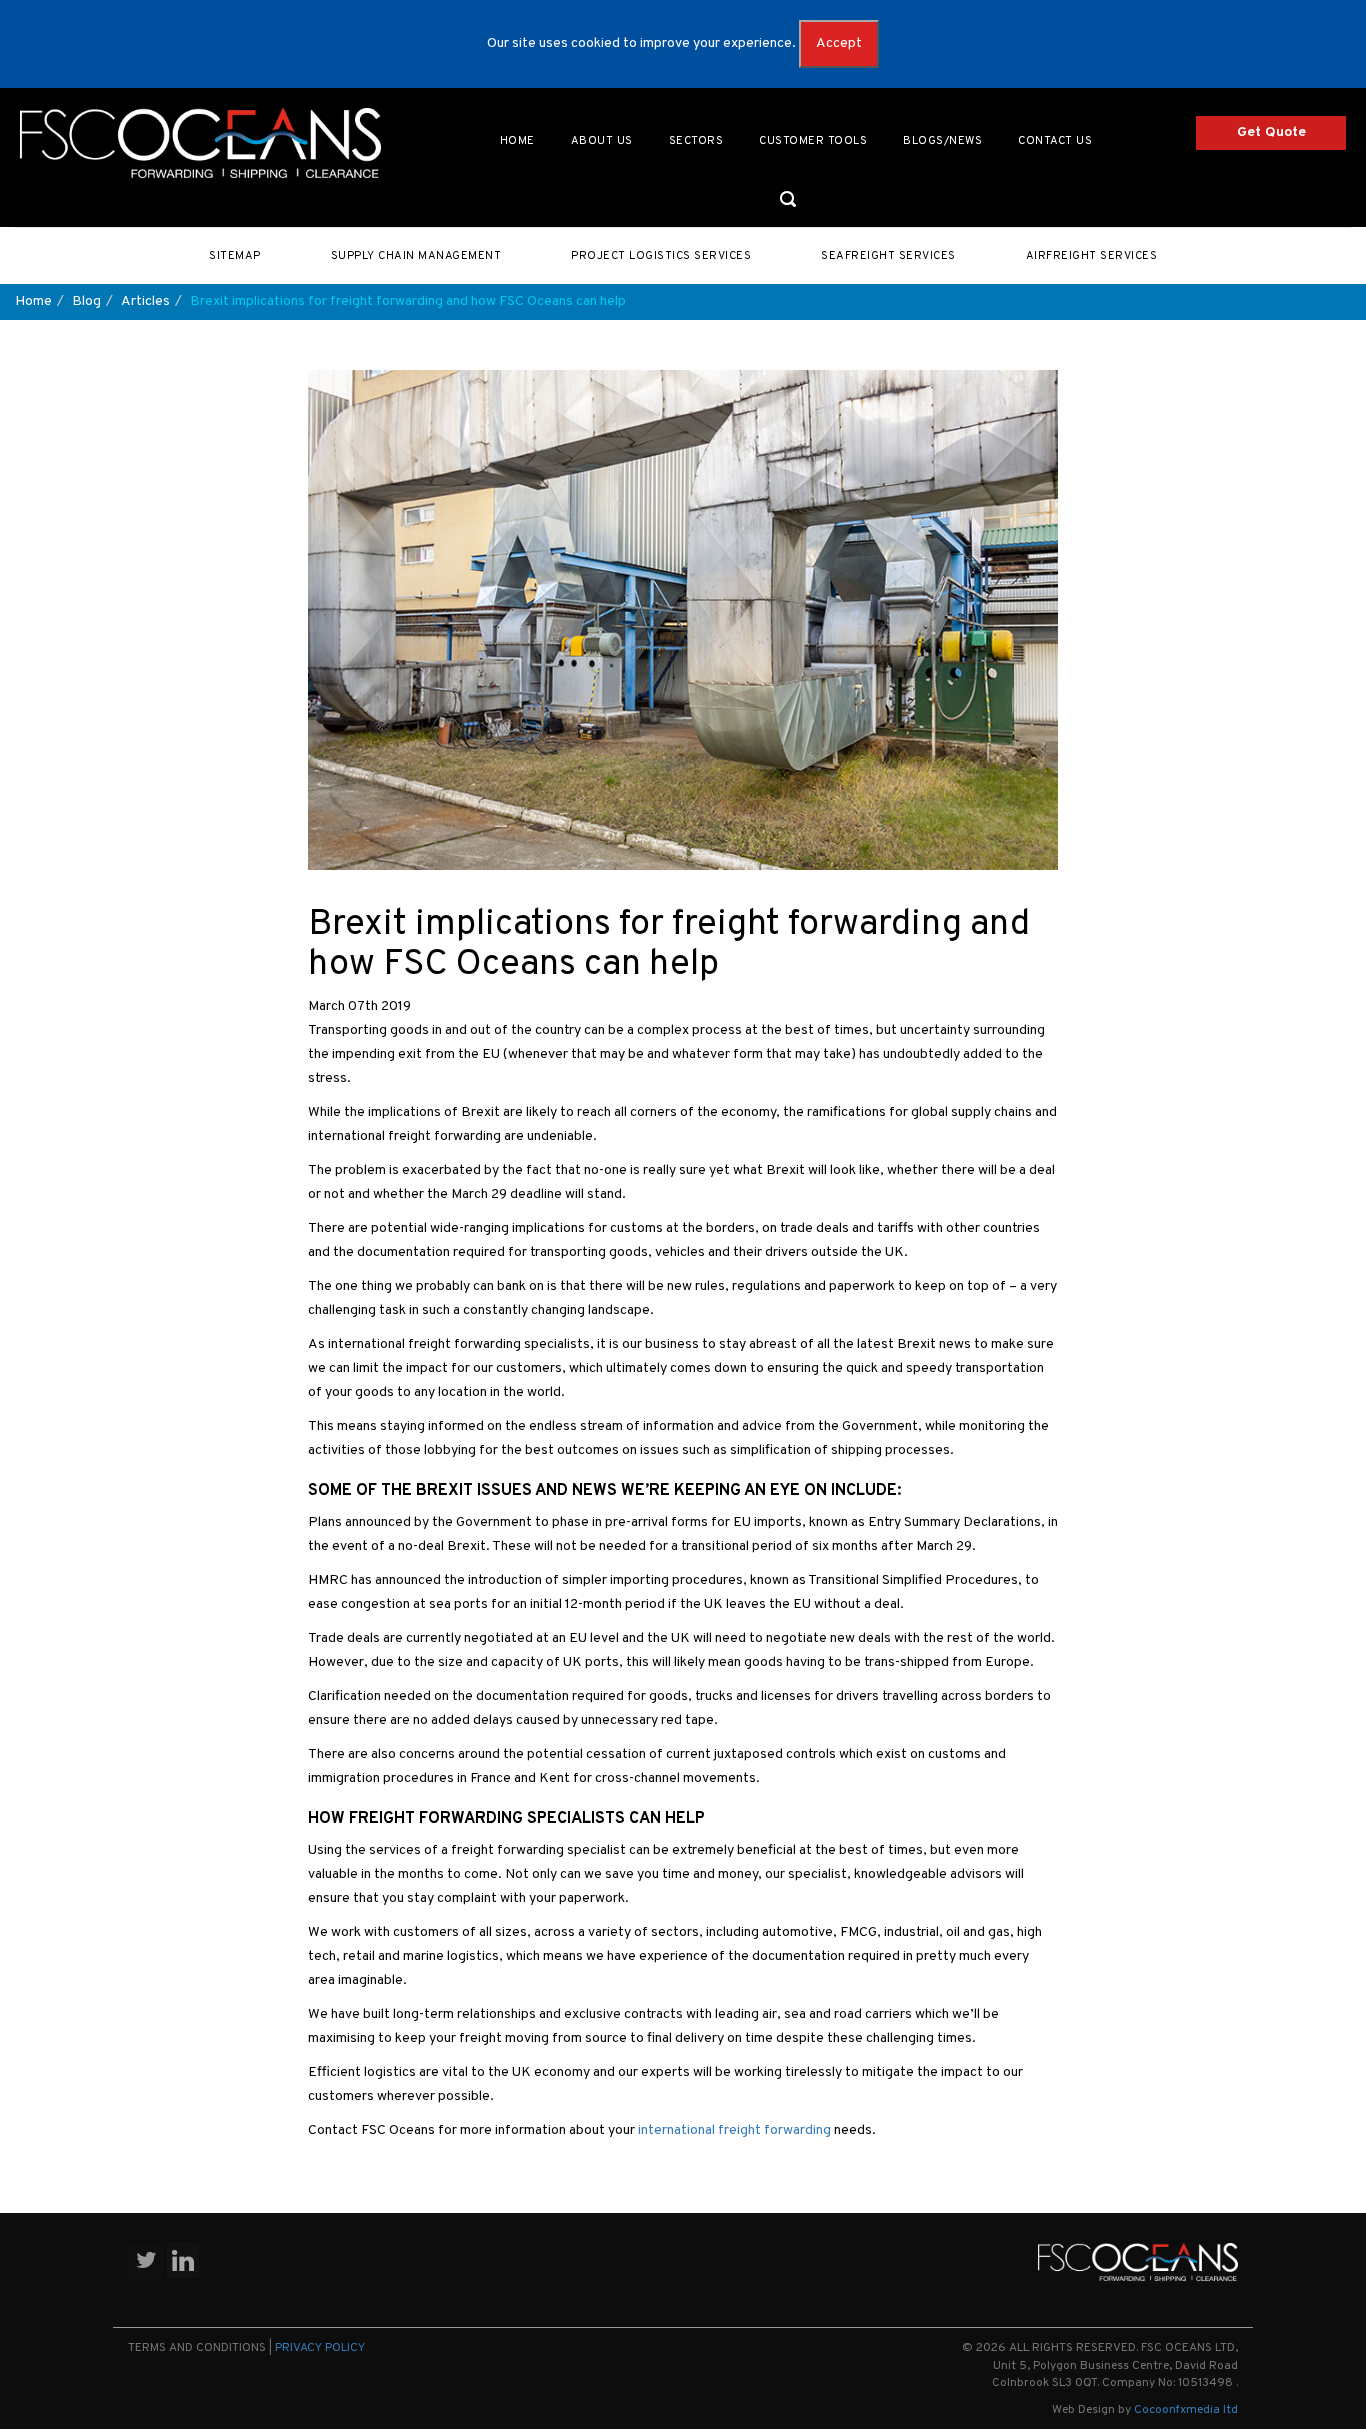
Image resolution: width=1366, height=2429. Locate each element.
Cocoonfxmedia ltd (1186, 2410)
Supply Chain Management (416, 256)
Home (517, 141)
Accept (839, 43)
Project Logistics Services (661, 256)
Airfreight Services (1092, 256)
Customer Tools (813, 141)
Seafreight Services (888, 256)
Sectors (696, 141)
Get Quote (1271, 132)
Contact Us (1055, 141)
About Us (602, 141)
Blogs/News (942, 141)
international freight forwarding (734, 2130)
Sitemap (235, 256)
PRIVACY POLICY (320, 2348)
